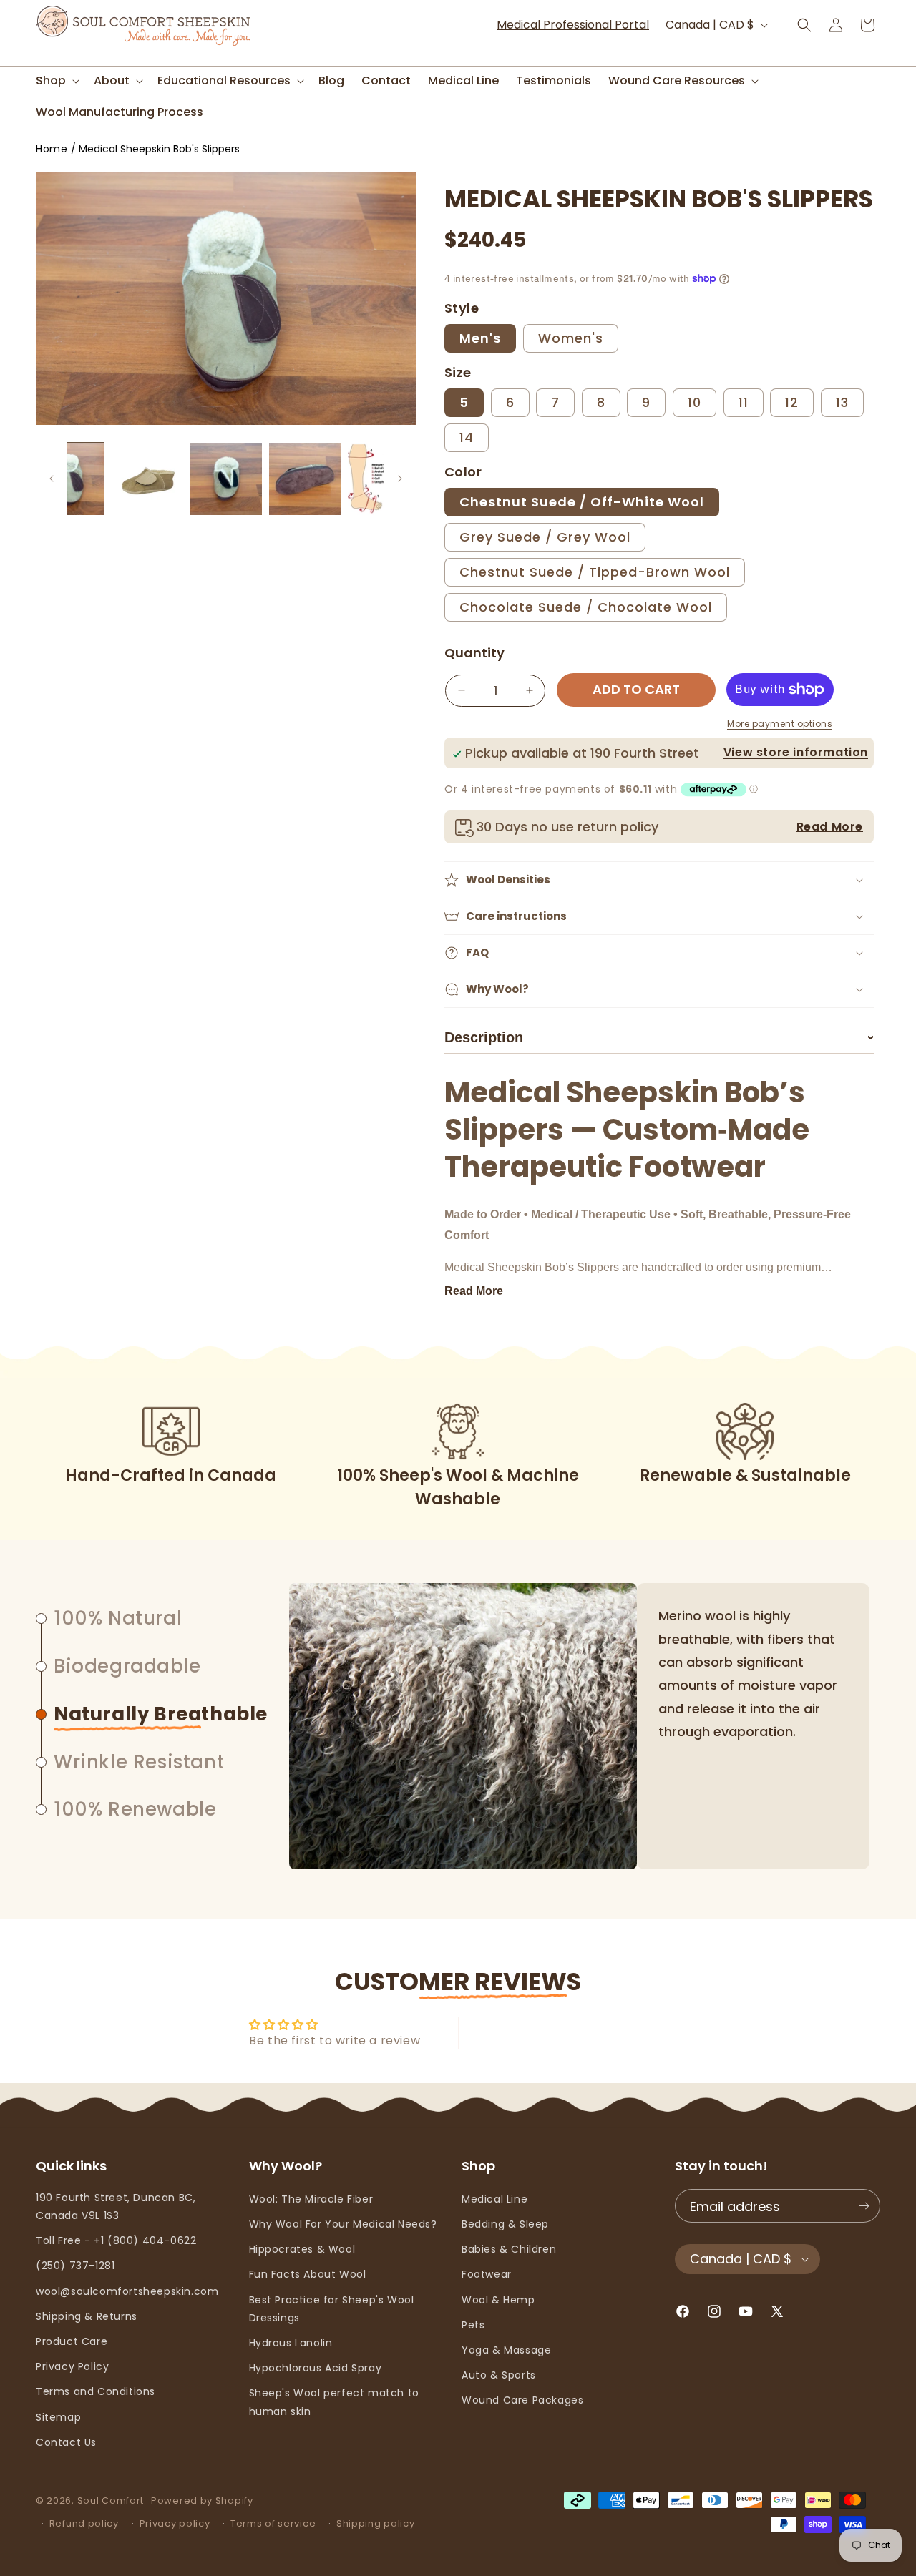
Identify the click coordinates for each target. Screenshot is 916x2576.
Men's (480, 338)
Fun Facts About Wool (308, 2274)
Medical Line (494, 2199)
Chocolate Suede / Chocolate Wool (586, 607)
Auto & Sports (499, 2375)
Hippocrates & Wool (302, 2249)
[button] (56, 81)
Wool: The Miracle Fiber (311, 2199)
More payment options (780, 724)
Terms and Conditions (96, 2391)
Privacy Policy (72, 2366)
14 (467, 437)
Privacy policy (175, 2523)
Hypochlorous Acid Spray (316, 2368)
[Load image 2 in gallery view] (147, 479)
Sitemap (58, 2417)
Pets (473, 2325)
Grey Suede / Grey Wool (545, 537)
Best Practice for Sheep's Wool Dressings (332, 2309)
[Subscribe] (864, 2206)
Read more (474, 1291)
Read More (830, 827)
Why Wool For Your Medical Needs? (343, 2224)
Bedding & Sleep (505, 2224)
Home (52, 149)
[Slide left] (52, 479)
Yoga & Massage (506, 2350)
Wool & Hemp (498, 2300)
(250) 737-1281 (75, 2266)
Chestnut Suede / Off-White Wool (582, 502)
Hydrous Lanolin (291, 2343)
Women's (571, 338)
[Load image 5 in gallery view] (384, 479)
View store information (796, 752)
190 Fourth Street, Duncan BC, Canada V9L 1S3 (116, 2207)
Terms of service (273, 2523)
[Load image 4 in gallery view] (305, 479)
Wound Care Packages (522, 2400)
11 (744, 402)
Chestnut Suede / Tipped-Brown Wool (595, 572)
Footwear (487, 2274)
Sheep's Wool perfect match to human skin (334, 2402)
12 (792, 402)
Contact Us (66, 2442)
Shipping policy (376, 2523)
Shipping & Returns (87, 2316)
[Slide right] (400, 479)
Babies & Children (509, 2249)
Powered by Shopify (202, 2501)
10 (695, 402)
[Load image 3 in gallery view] (225, 479)
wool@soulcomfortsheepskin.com (127, 2291)
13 (842, 402)
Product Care (72, 2341)
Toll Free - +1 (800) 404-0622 (116, 2240)
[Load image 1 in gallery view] (68, 479)
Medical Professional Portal (573, 25)
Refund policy (84, 2523)
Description (659, 1037)
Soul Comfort (111, 2501)
